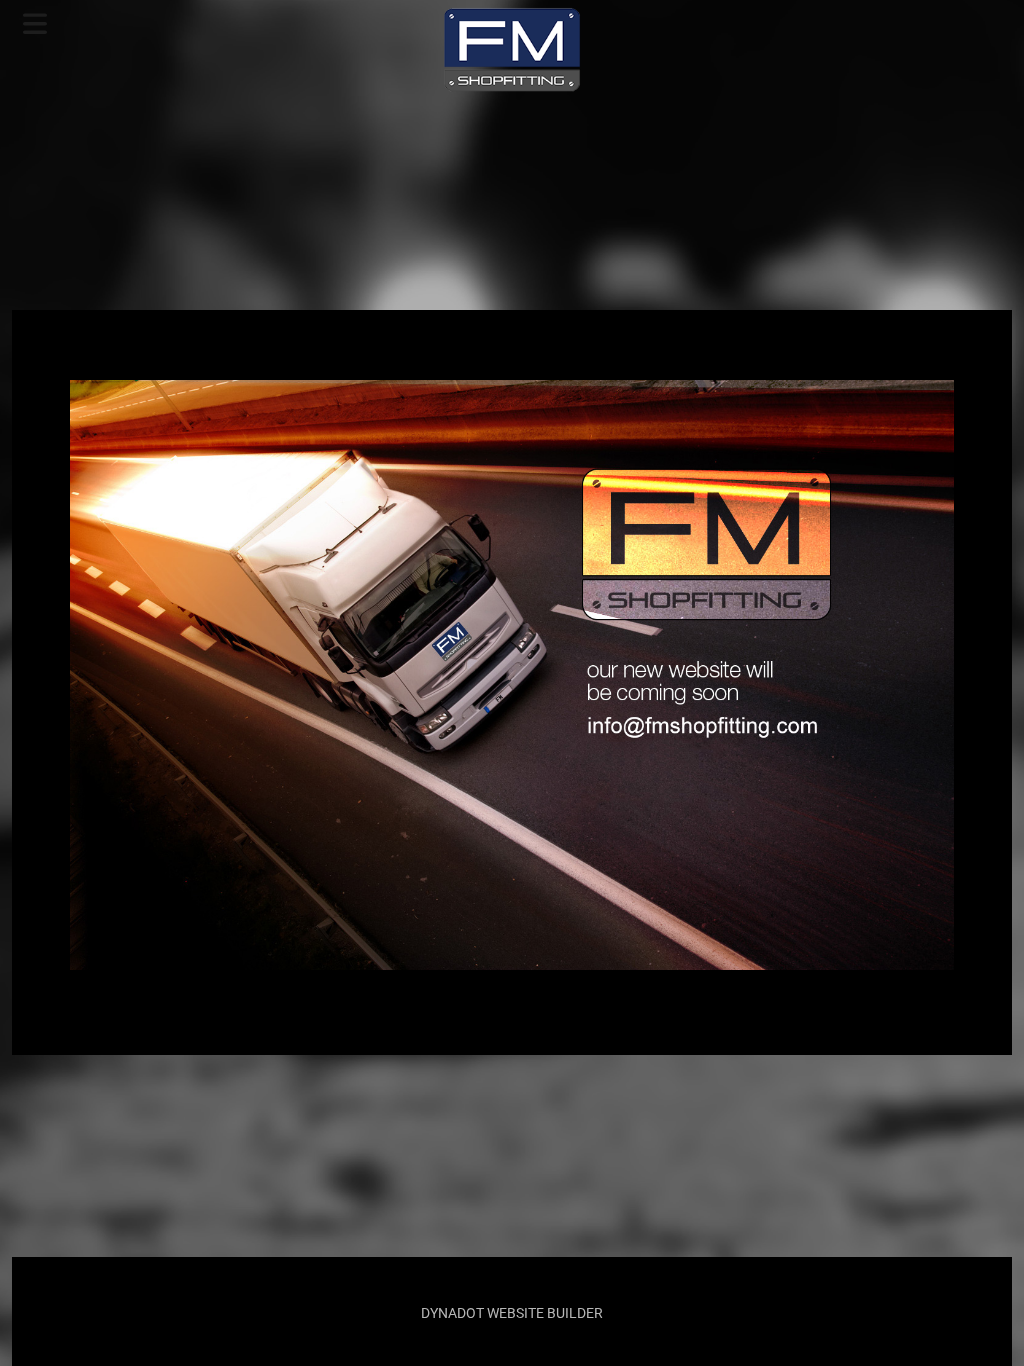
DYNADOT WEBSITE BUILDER (512, 1313)
